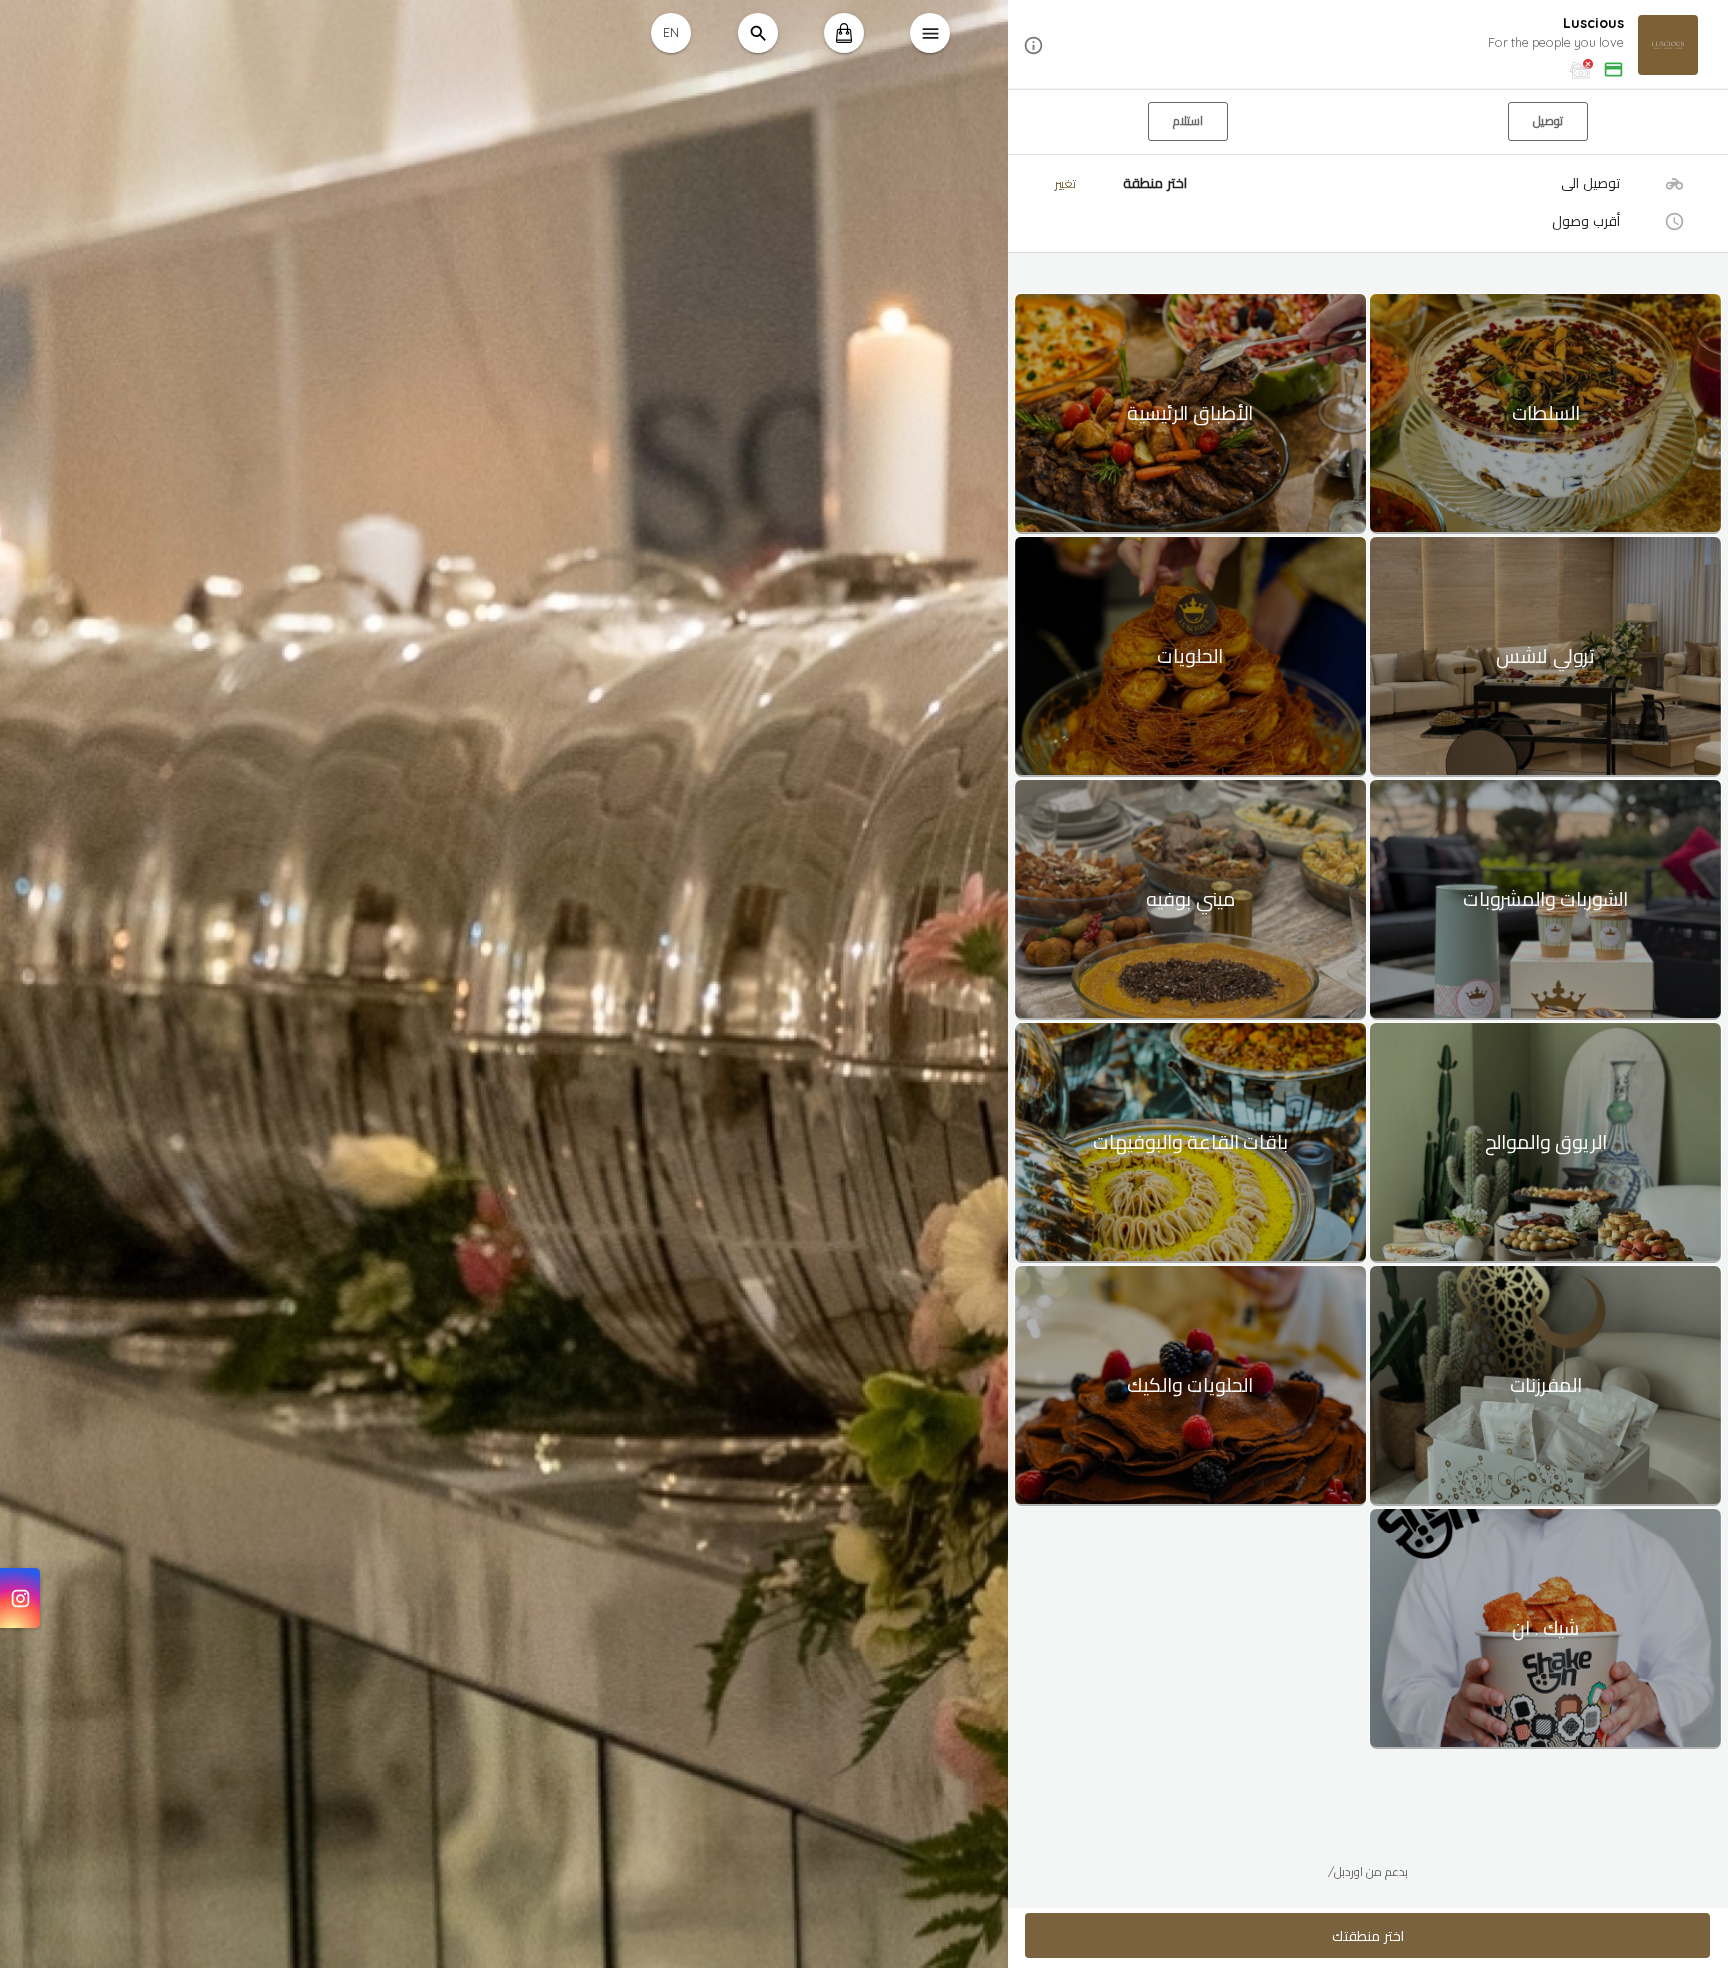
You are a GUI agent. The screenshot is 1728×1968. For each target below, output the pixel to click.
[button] (1368, 45)
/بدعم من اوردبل (1368, 1871)
